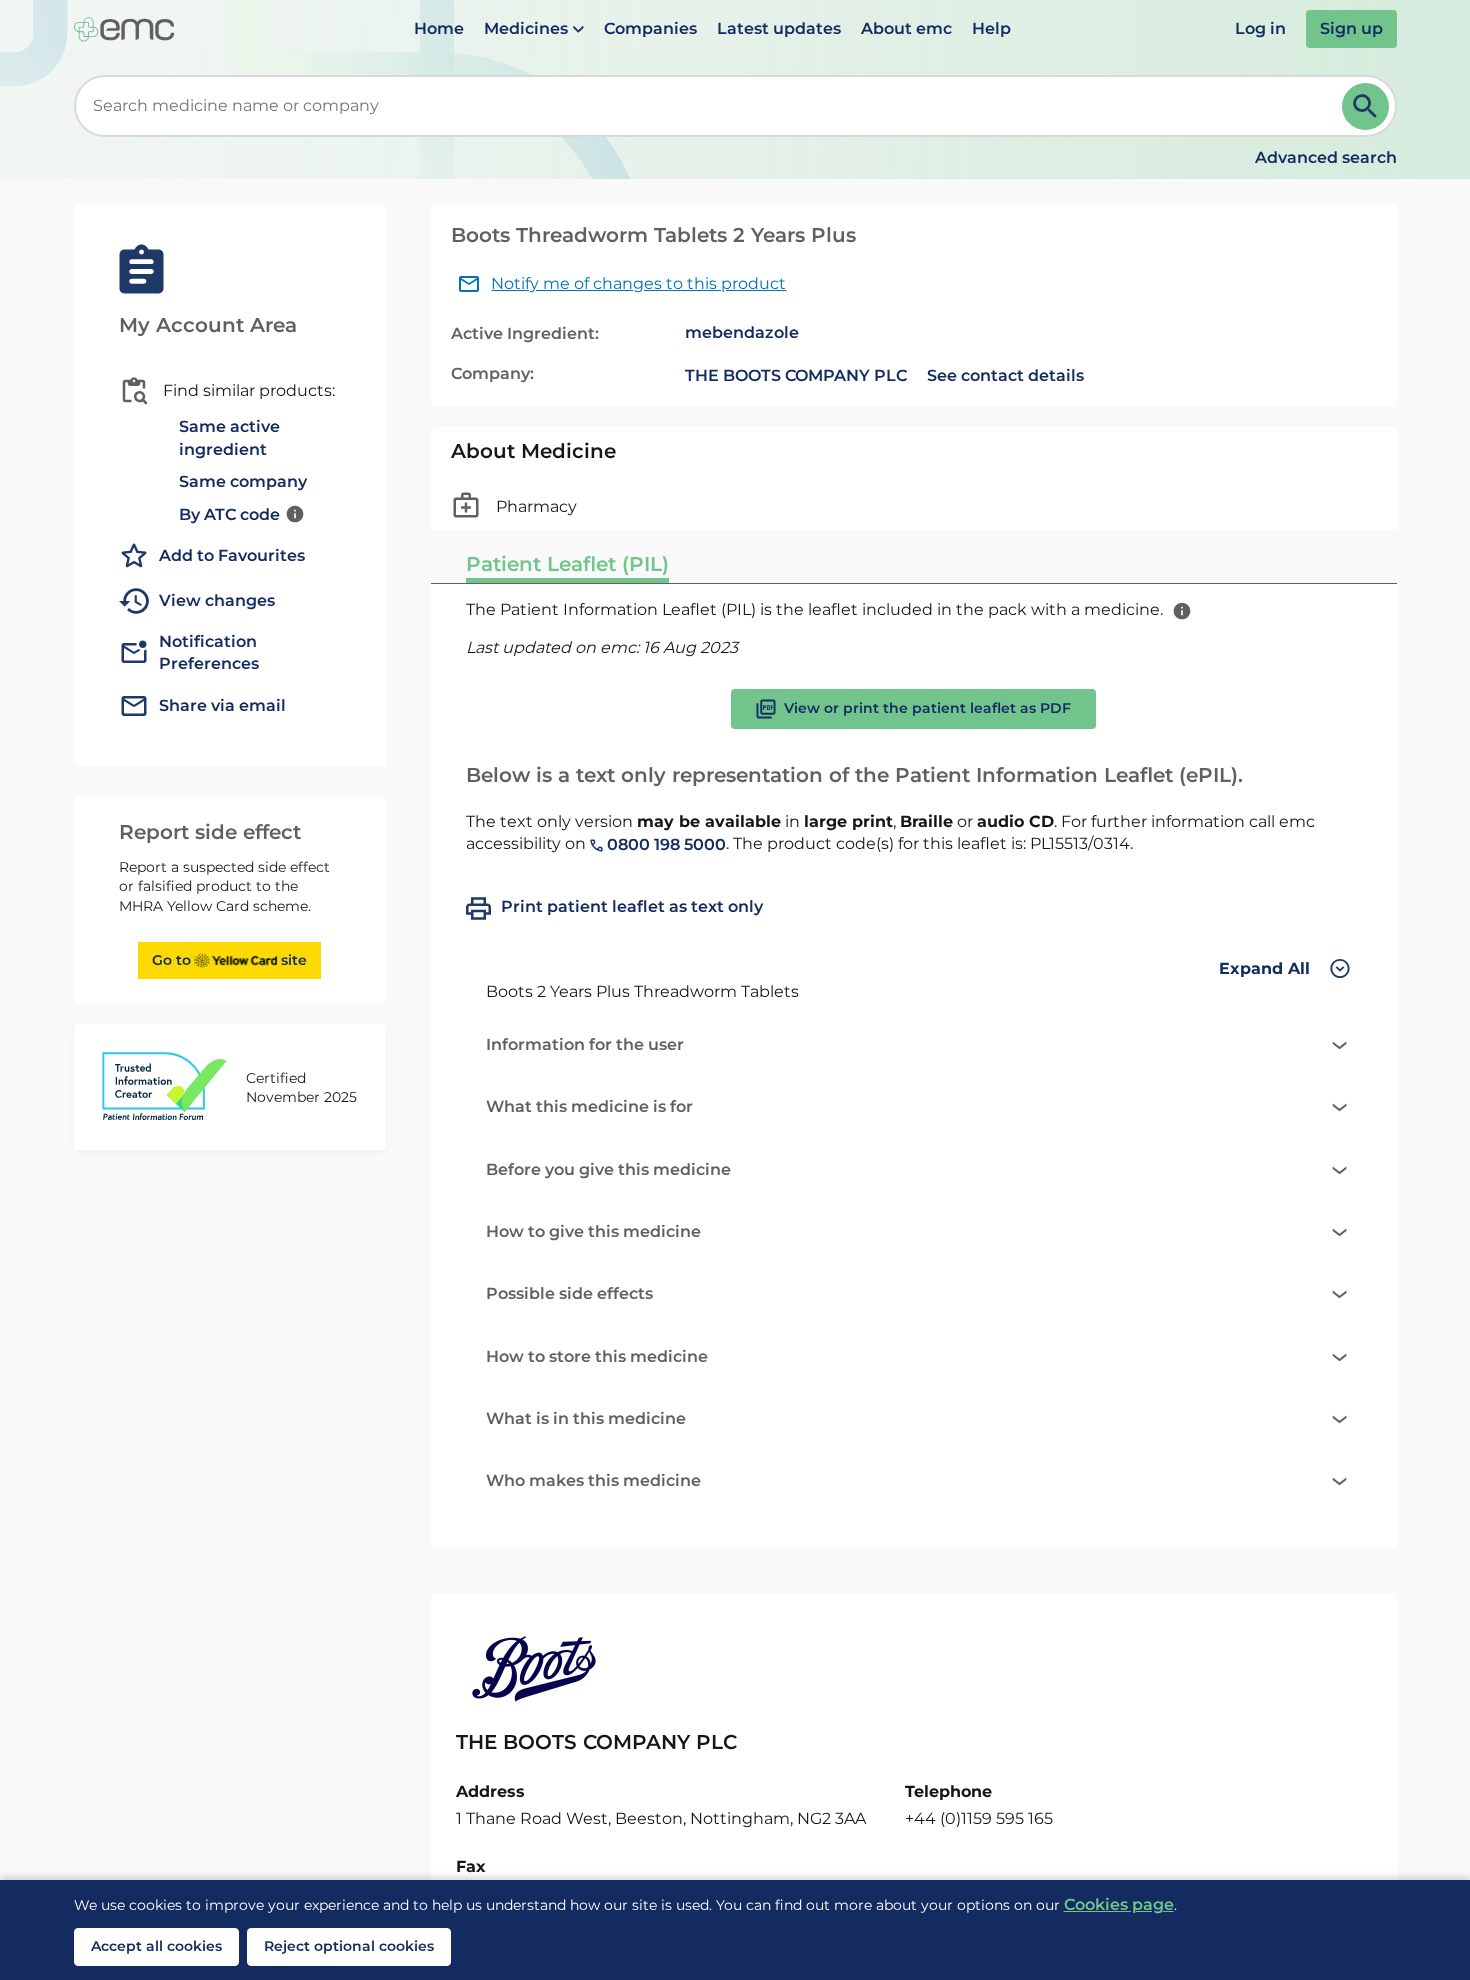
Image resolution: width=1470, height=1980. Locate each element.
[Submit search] (1365, 106)
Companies (650, 28)
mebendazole (742, 332)
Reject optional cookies (349, 1946)
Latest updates (779, 28)
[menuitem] (439, 29)
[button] (534, 29)
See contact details (1005, 375)
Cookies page (1119, 1904)
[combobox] (712, 106)
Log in (1260, 28)
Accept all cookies (156, 1946)
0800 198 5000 (664, 844)
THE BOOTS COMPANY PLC (796, 375)
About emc (906, 28)
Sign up (1351, 28)
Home (439, 28)
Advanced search (1326, 157)
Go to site (229, 960)
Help (991, 28)
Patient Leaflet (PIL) (567, 564)
